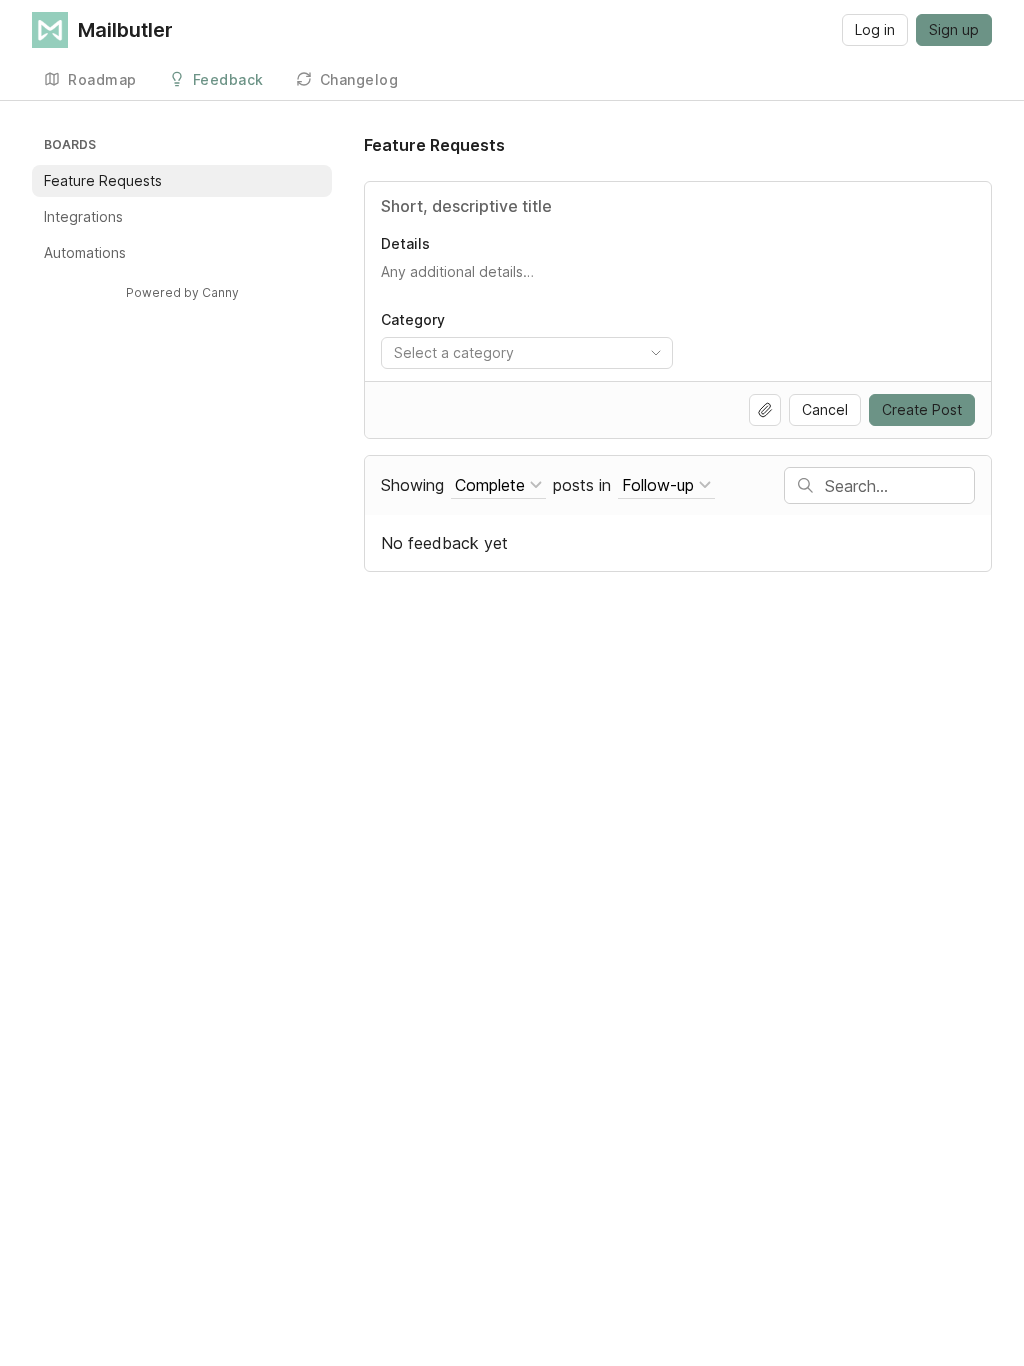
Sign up (954, 29)
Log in (875, 29)
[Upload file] (765, 410)
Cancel (825, 409)
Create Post (922, 409)
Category (413, 319)
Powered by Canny (182, 292)
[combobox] (527, 353)
